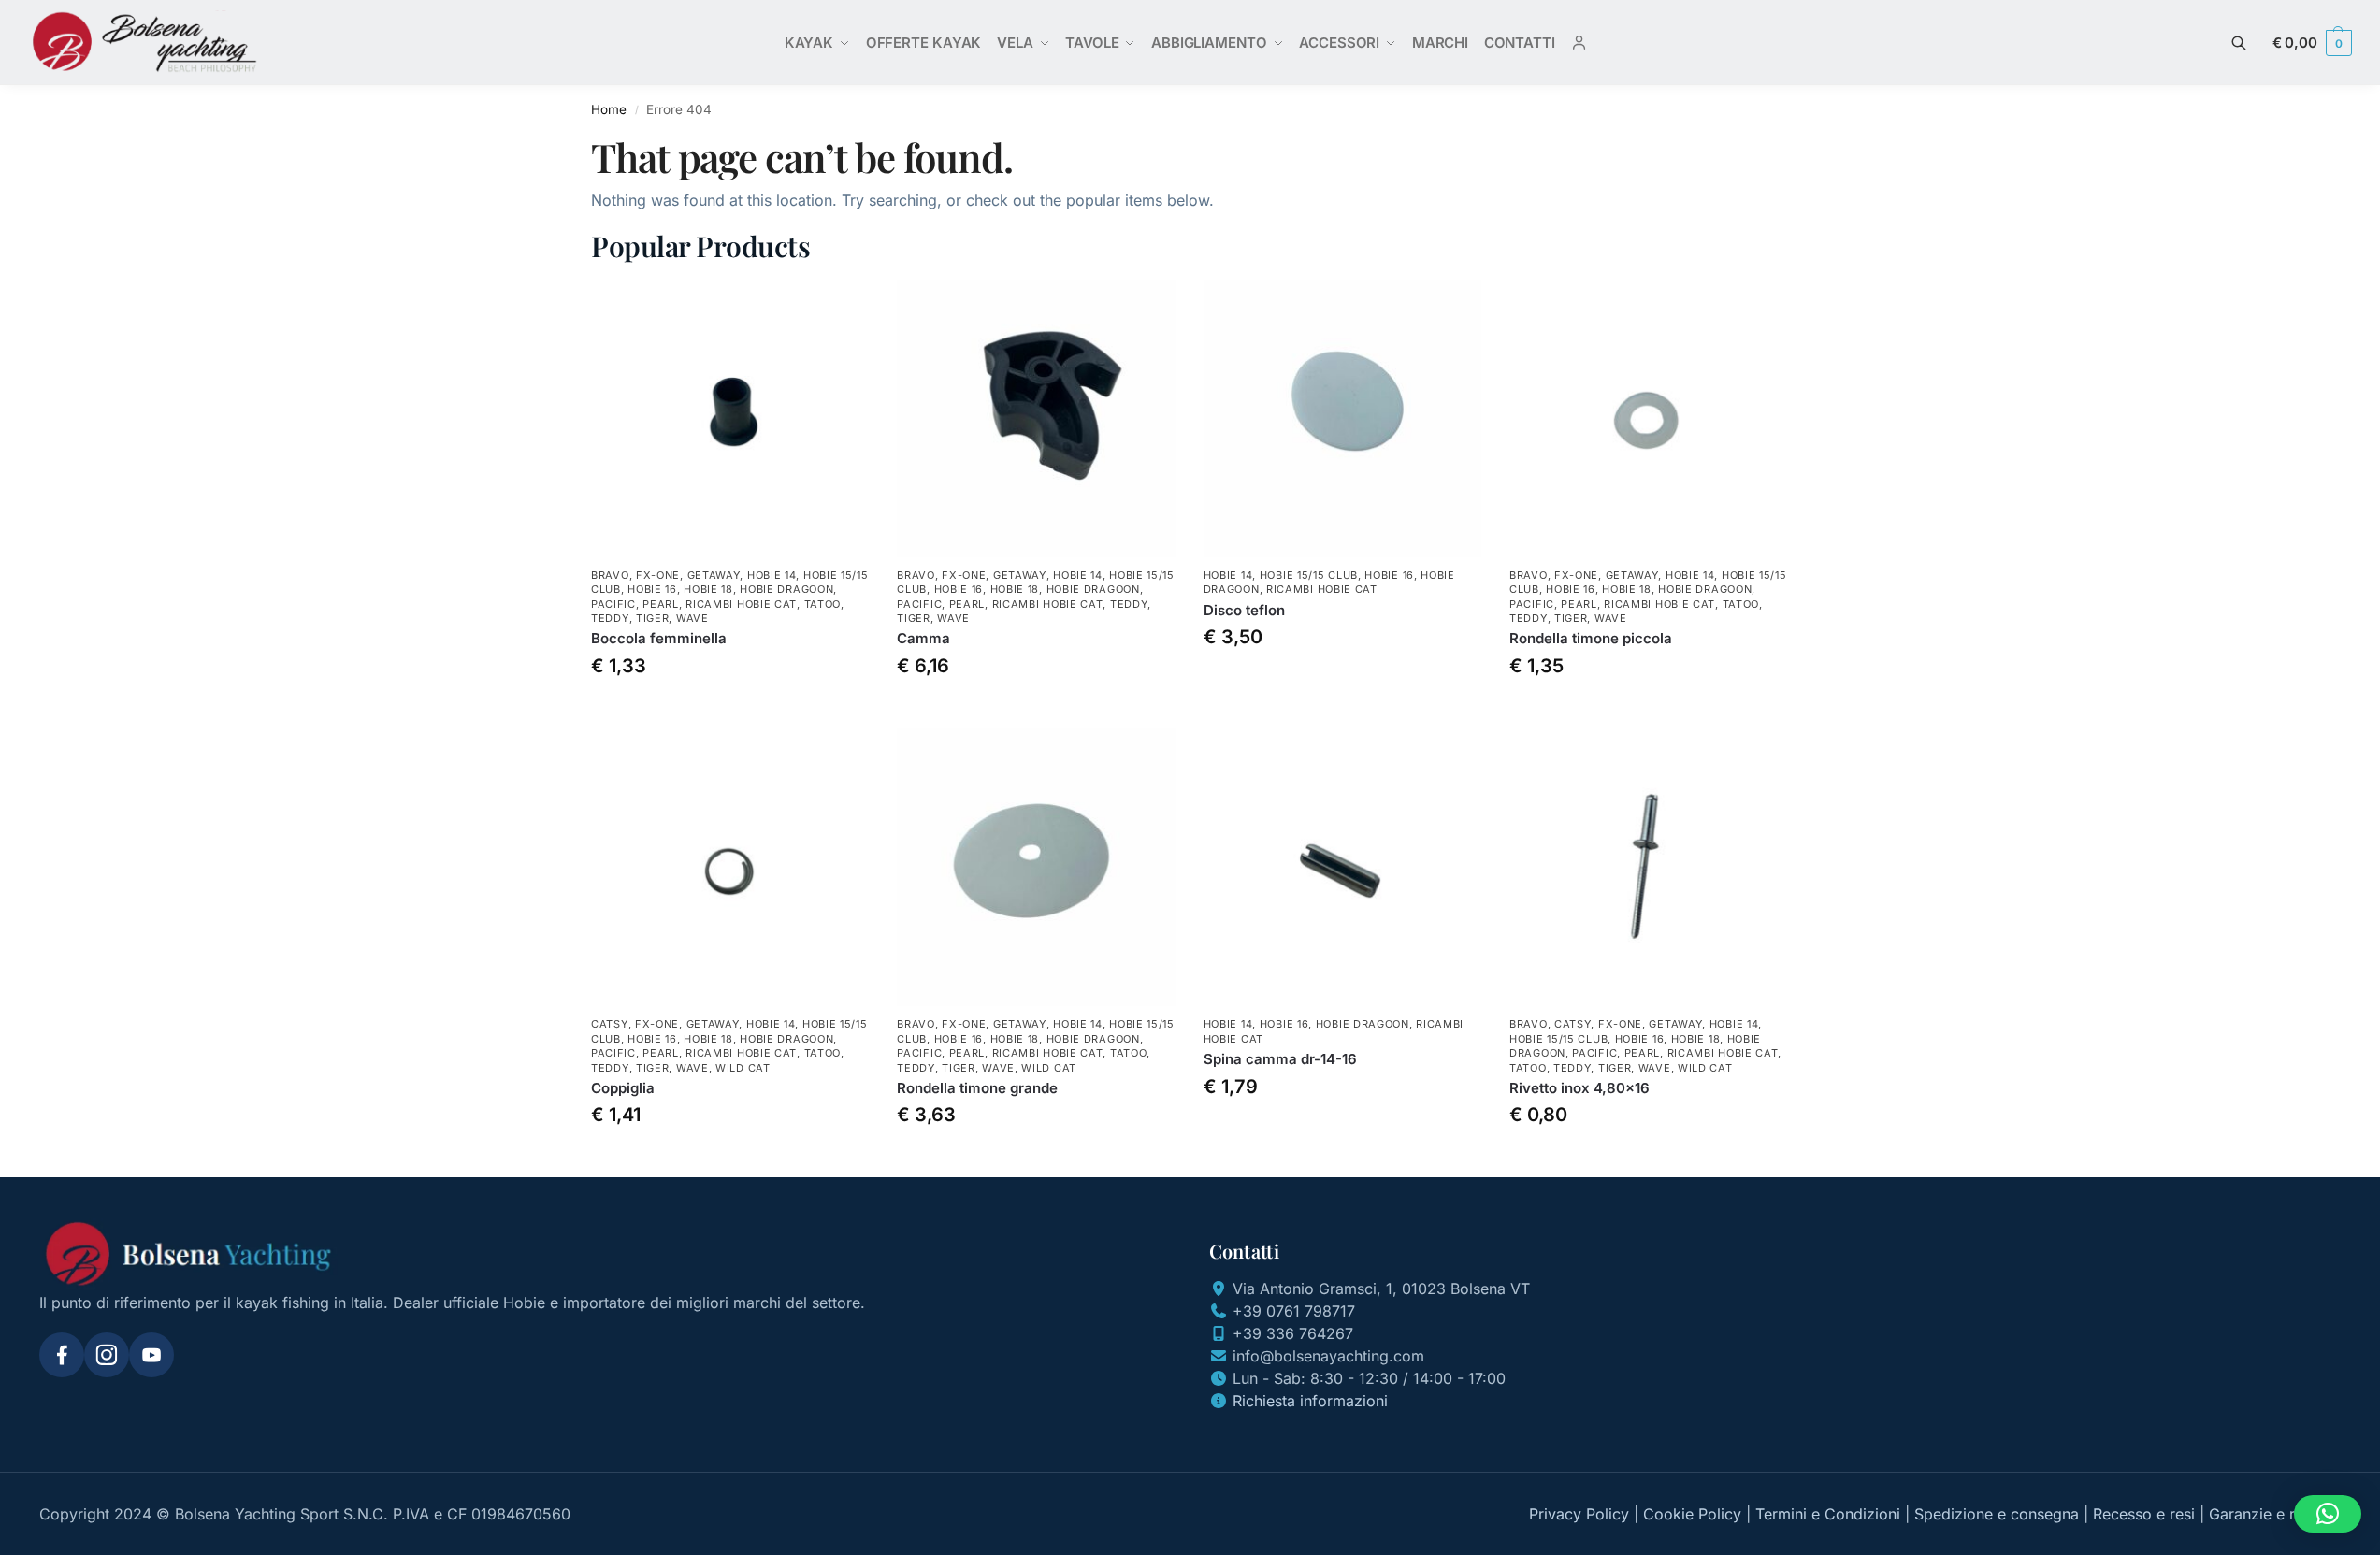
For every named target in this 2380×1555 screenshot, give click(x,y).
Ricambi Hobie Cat (741, 604)
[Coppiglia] (730, 867)
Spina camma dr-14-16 (1280, 1059)
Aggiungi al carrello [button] (730, 709)
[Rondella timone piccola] (1648, 418)
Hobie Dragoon (786, 589)
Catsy (610, 1024)
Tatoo (823, 604)
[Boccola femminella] (730, 418)
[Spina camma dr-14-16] (1342, 867)
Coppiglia (623, 1088)
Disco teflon (1244, 610)
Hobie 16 (652, 589)
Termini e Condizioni (1828, 1514)
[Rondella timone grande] (1036, 867)
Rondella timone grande (977, 1088)
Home (609, 109)
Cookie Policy (1692, 1514)
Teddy (610, 618)
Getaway (714, 575)
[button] (2312, 43)
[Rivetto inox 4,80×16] (1648, 867)
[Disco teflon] (1342, 418)
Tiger (653, 618)
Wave (692, 618)
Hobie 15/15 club (1309, 575)
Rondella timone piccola (1591, 638)
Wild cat (743, 1068)
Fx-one (658, 575)
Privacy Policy (1579, 1514)
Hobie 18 (708, 589)
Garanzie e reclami (2275, 1514)
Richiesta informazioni (1310, 1401)
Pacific (613, 604)
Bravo (610, 575)
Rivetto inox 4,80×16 (1579, 1088)
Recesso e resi (2144, 1514)
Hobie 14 (772, 575)
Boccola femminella (659, 638)
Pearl (661, 604)
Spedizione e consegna (1997, 1514)
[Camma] (1036, 418)
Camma (923, 638)
